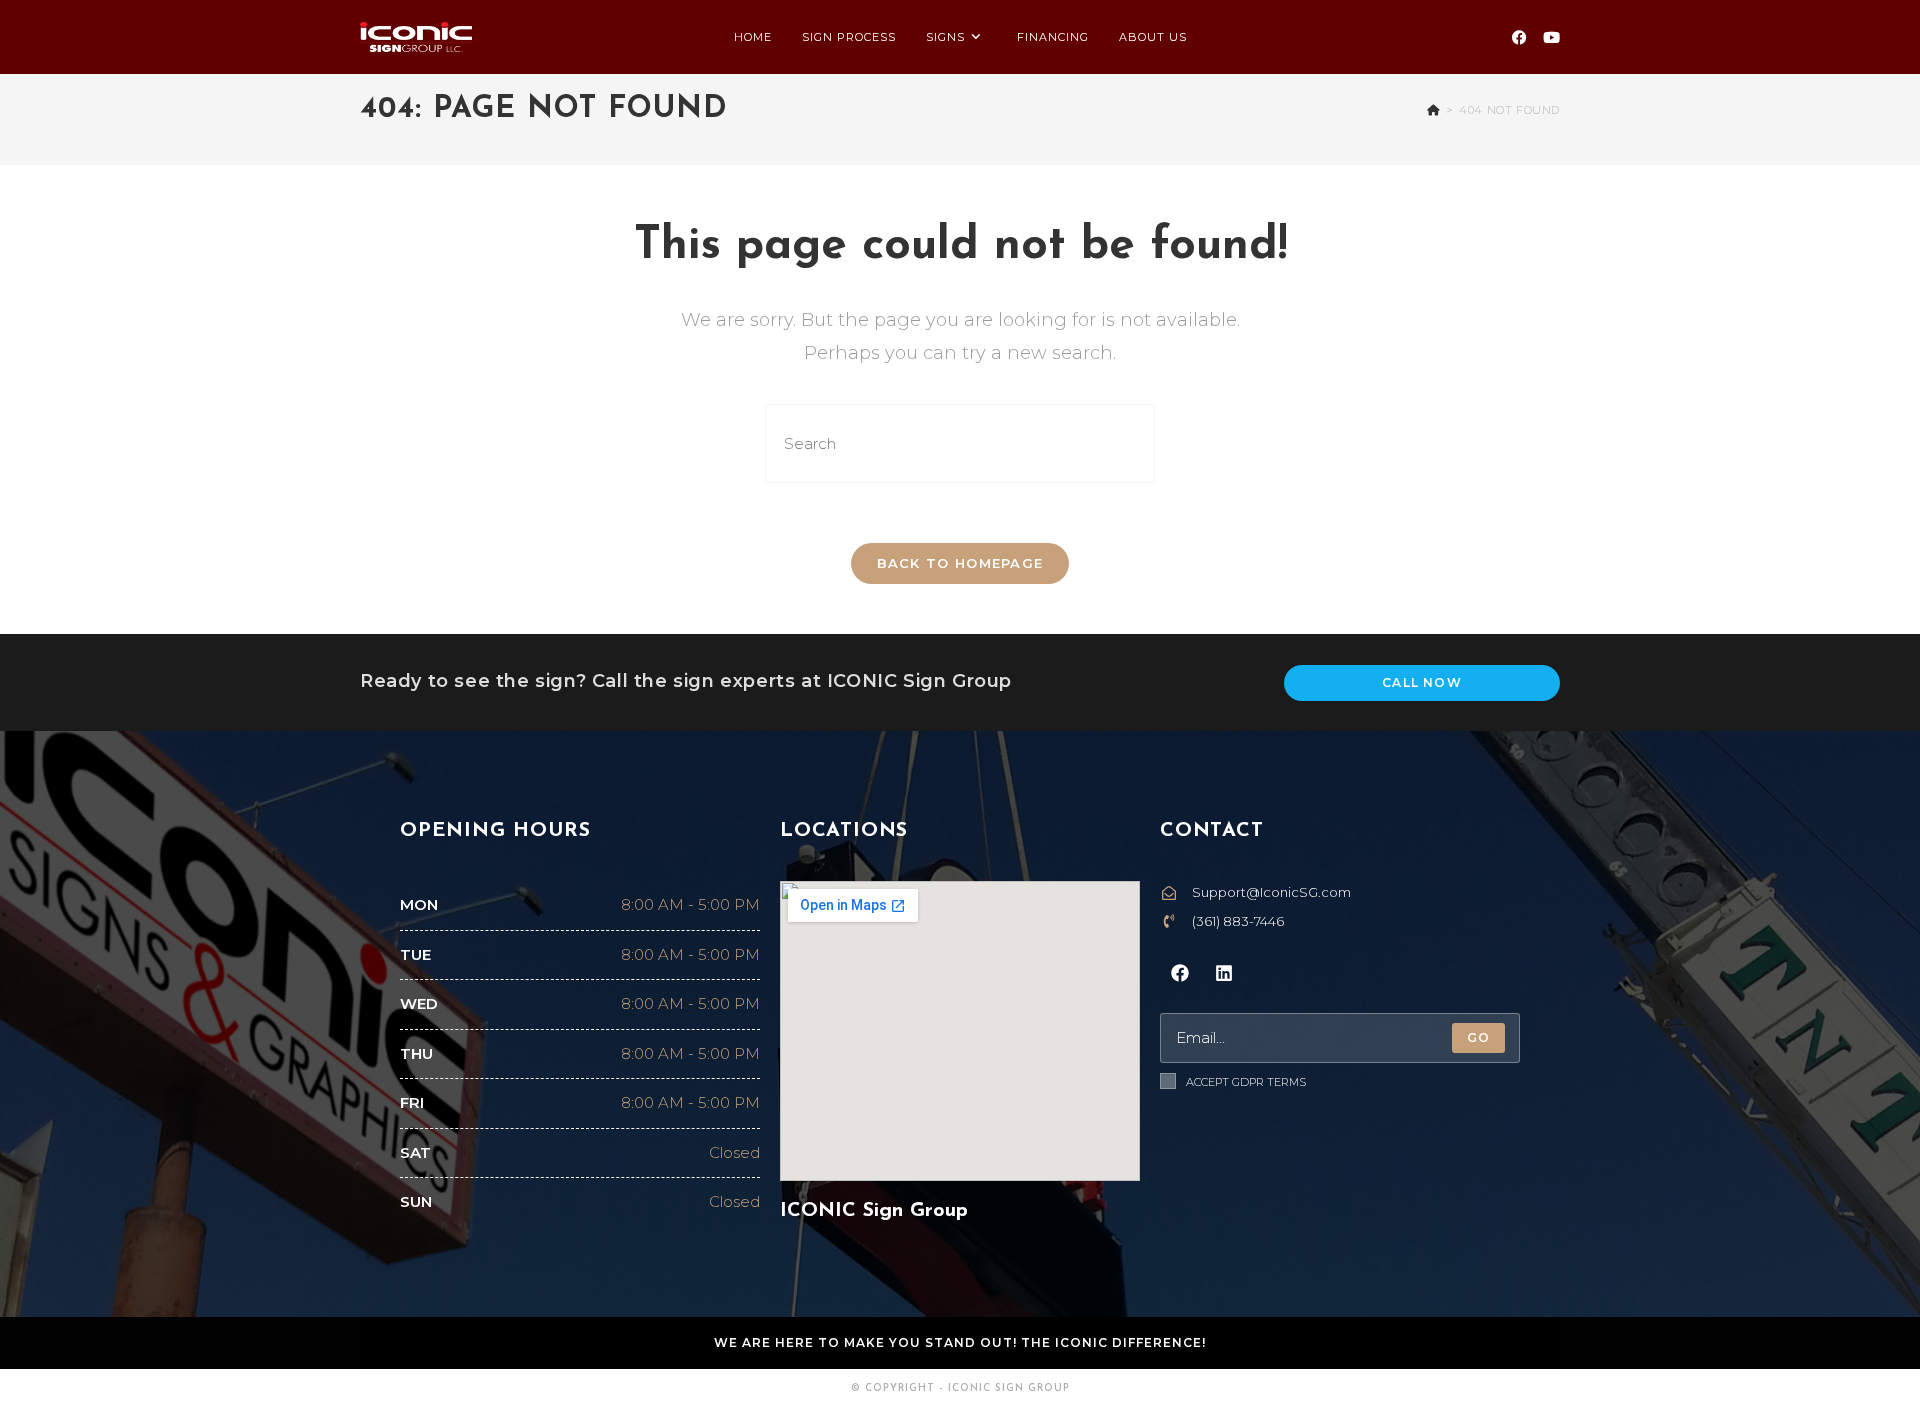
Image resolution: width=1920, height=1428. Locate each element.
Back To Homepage (960, 563)
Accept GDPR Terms (1246, 1082)
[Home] (1433, 110)
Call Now (1422, 682)
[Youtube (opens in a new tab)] (1551, 37)
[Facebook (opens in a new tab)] (1519, 37)
